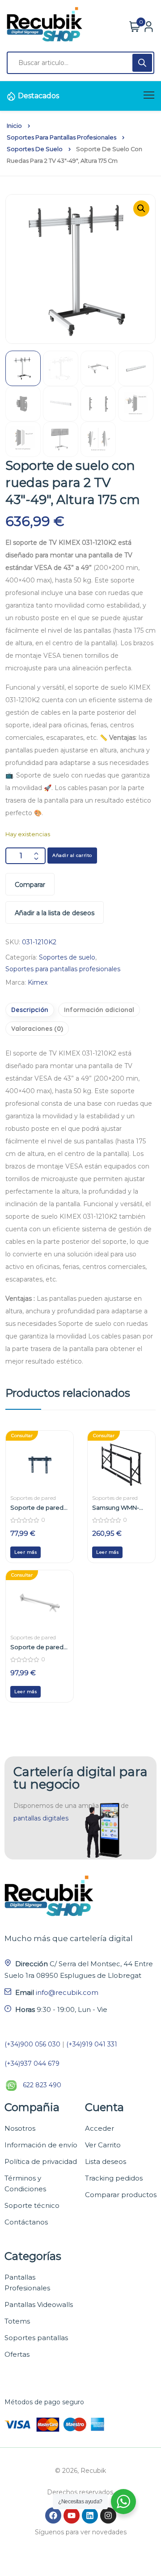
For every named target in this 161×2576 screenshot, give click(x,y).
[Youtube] (72, 2515)
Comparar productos (121, 2195)
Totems (17, 2321)
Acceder (100, 2128)
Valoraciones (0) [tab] (37, 1029)
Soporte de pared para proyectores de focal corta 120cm (37, 1647)
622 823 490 (42, 2085)
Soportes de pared (33, 1498)
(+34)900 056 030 (32, 2044)
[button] (141, 209)
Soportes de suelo (35, 149)
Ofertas (17, 2354)
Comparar (30, 885)
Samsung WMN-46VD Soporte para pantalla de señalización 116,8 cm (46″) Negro (120, 1507)
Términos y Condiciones (25, 2183)
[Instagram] (108, 2515)
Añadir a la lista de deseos (55, 913)
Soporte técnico (32, 2205)
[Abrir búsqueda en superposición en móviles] (80, 63)
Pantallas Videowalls (39, 2304)
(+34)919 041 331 (92, 2044)
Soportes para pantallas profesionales (61, 137)
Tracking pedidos (114, 2178)
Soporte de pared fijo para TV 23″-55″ (37, 1507)
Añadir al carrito (72, 855)
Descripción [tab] (30, 1010)
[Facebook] (53, 2515)
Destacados (38, 96)
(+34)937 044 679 (32, 2063)
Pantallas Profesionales (27, 2283)
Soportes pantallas (36, 2338)
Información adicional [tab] (99, 1010)
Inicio (14, 126)
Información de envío (41, 2145)
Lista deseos (106, 2161)
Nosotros (20, 2128)
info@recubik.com (67, 1992)
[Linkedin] (90, 2515)
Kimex (38, 982)
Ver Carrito (103, 2145)
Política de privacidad (41, 2161)
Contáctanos (26, 2222)
